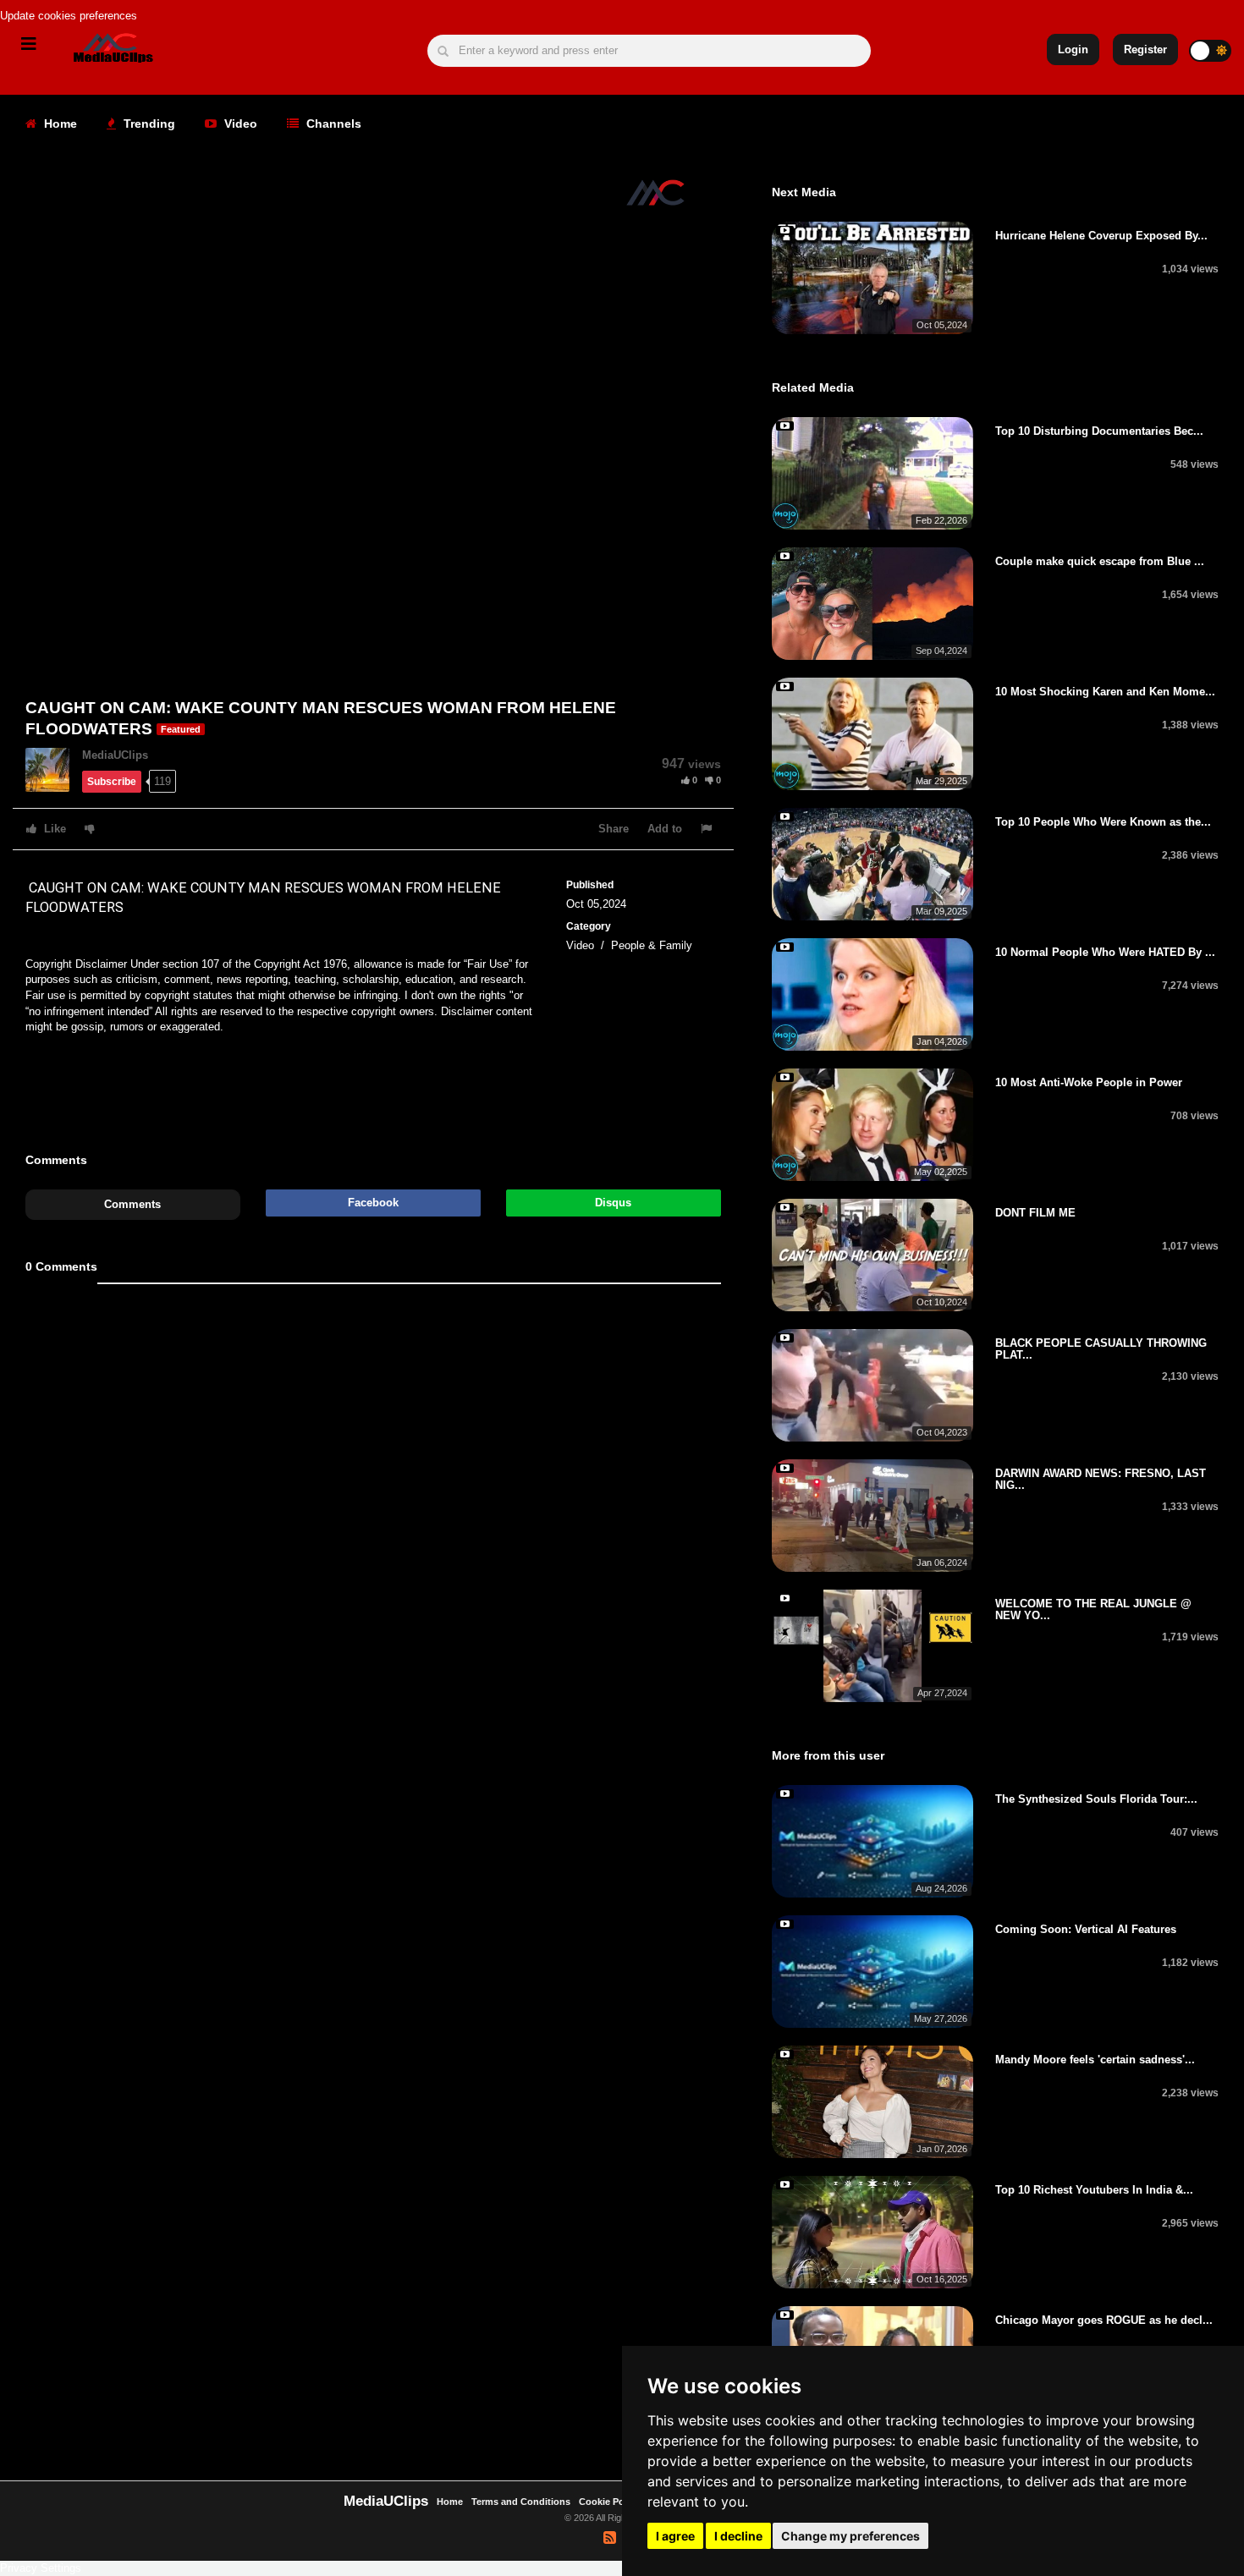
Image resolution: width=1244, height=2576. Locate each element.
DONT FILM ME (1035, 1213)
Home (59, 124)
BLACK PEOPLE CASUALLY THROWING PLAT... (1101, 1349)
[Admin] (54, 769)
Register (1145, 49)
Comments (132, 1204)
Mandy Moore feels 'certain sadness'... (1095, 2060)
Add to (665, 829)
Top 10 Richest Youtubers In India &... (1094, 2190)
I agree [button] (675, 2536)
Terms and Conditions (521, 2502)
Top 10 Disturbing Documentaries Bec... (1099, 431)
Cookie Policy (611, 2502)
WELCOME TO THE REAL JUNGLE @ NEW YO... (1093, 1609)
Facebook (373, 1203)
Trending (148, 124)
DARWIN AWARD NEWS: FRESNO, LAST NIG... (1101, 1479)
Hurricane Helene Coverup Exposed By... (1101, 236)
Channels (332, 124)
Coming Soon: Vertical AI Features (1086, 1929)
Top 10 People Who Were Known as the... (1103, 822)
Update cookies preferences (69, 16)
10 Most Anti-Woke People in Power (1089, 1082)
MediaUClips (115, 755)
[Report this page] (708, 829)
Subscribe (112, 782)
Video (239, 124)
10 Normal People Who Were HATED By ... (1105, 952)
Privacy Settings (41, 2568)
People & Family (652, 945)
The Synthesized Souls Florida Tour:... (1096, 1799)
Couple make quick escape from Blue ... (1100, 561)
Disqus (613, 1203)
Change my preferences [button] (850, 2536)
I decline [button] (738, 2536)
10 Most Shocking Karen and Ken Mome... (1105, 692)
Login (1073, 49)
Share (614, 829)
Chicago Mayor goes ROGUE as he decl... (1104, 2320)
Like (53, 829)
